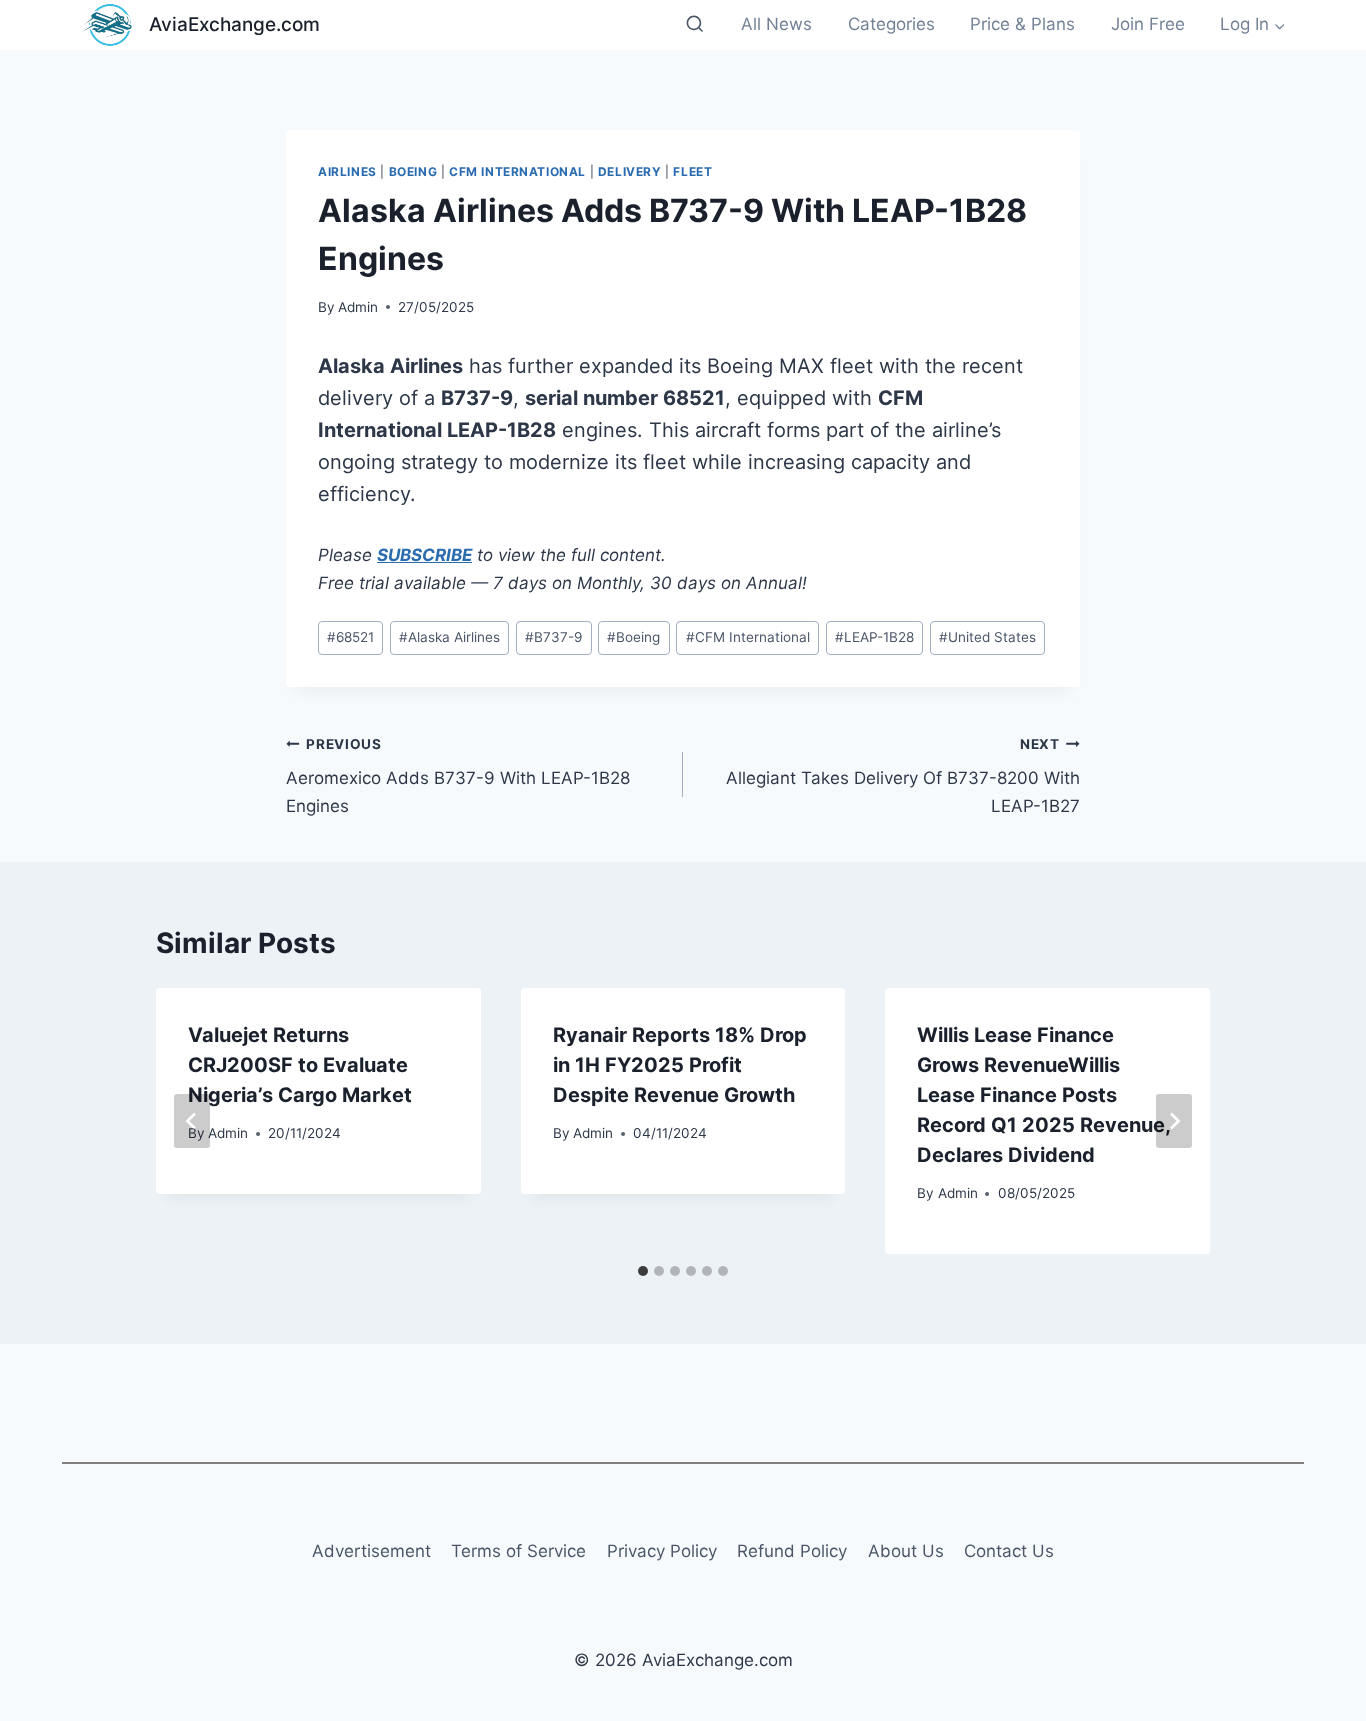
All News (776, 24)
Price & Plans (1022, 24)
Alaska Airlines (449, 637)
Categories (891, 24)
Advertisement (371, 1551)
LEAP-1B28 (874, 637)
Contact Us (1009, 1551)
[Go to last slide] (192, 1121)
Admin (358, 307)
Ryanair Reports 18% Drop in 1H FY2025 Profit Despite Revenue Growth (680, 1065)
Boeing (413, 171)
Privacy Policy (662, 1551)
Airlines (347, 171)
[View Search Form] (694, 24)
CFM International (517, 171)
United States (987, 637)
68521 (350, 637)
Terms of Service (518, 1551)
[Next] (1174, 1121)
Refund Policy (792, 1551)
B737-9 (553, 637)
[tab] (643, 1271)
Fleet (692, 171)
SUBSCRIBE (424, 555)
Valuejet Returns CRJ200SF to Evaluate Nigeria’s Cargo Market (300, 1065)
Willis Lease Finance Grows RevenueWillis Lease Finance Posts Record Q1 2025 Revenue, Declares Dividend (1043, 1095)
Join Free (1148, 24)
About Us (906, 1551)
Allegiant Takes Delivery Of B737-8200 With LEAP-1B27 (903, 776)
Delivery (630, 171)
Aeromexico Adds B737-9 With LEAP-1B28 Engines (458, 776)
